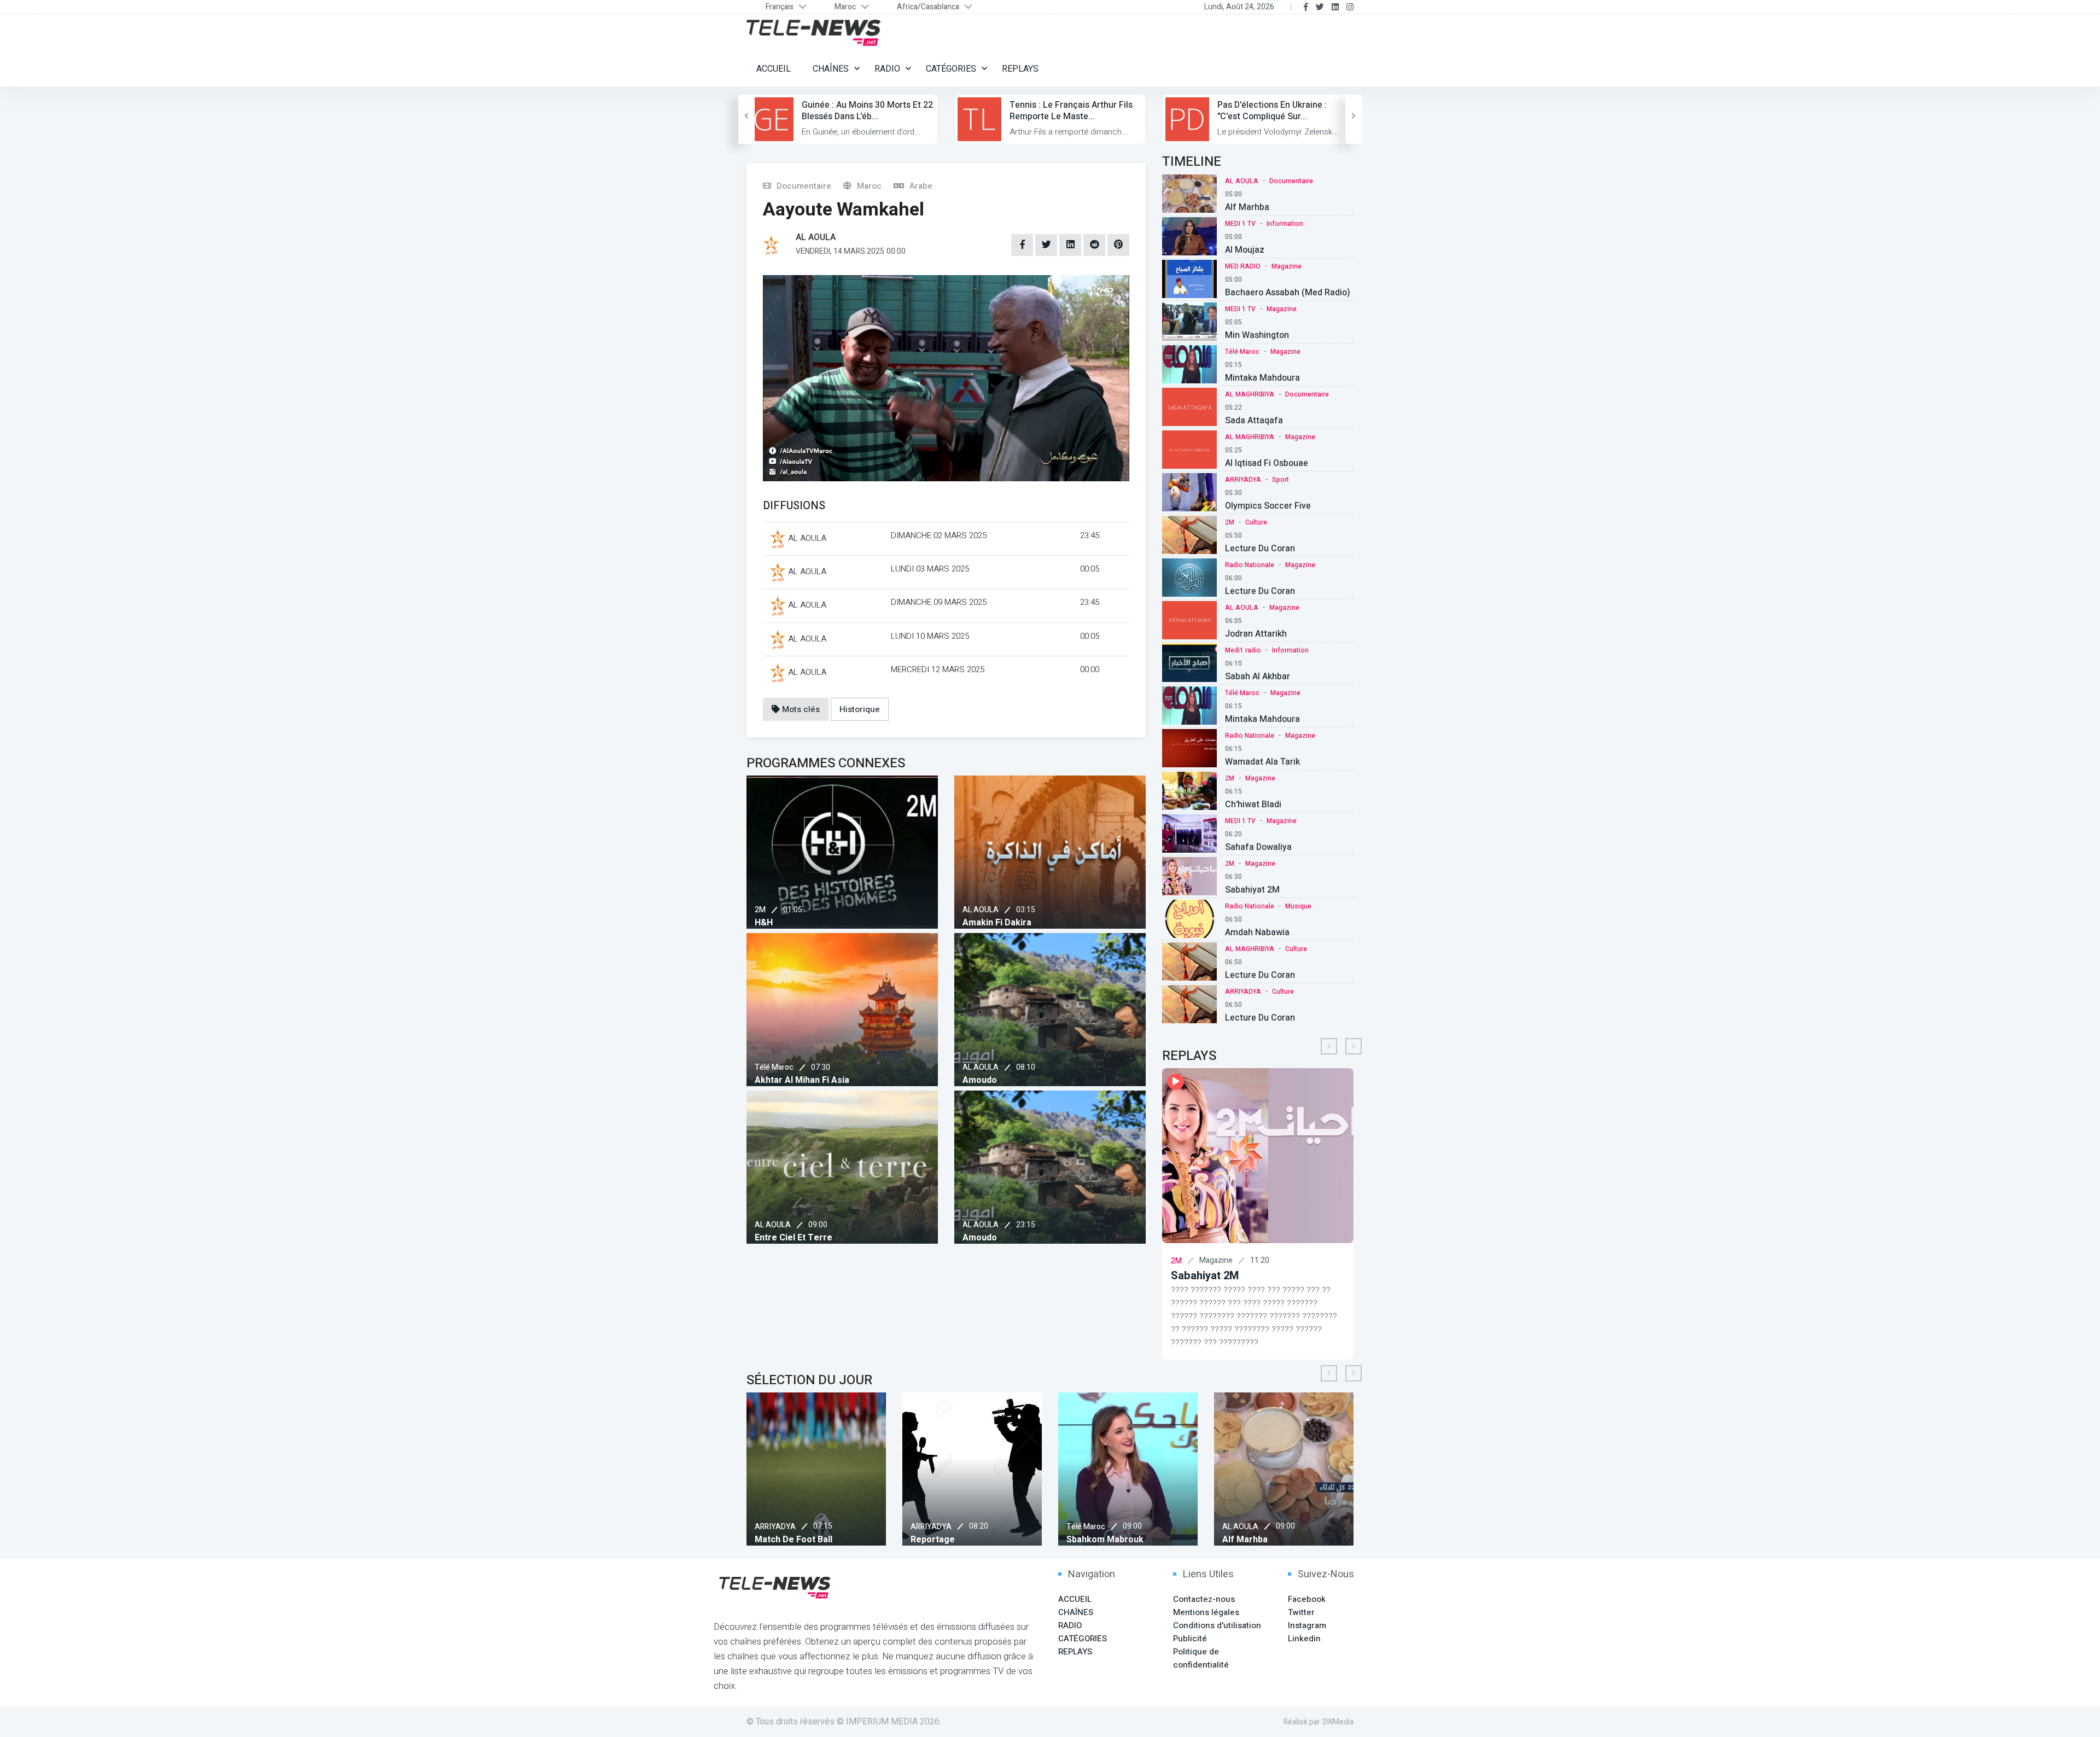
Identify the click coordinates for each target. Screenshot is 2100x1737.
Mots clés (800, 709)
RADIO (887, 69)
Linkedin (1304, 1639)
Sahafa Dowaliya (1258, 847)
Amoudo (980, 1080)
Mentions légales (1206, 1612)
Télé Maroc (774, 1067)
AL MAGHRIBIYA (1250, 394)
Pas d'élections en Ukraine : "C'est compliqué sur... (1272, 111)
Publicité (1190, 1639)
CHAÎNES (831, 69)
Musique (1298, 906)
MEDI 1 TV (1240, 224)
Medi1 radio (1243, 650)
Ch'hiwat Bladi (1253, 805)
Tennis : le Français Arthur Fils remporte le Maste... (1071, 111)
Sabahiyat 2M (1252, 890)
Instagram (1307, 1625)
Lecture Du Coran (1260, 549)
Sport (1281, 480)
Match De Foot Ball (1290, 1540)
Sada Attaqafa (1254, 421)
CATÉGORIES (951, 69)
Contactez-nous (1204, 1599)
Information (1285, 224)
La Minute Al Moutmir (1272, 1276)
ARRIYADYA (1243, 480)
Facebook (1307, 1599)
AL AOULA (981, 910)
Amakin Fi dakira (997, 923)
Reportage (805, 1540)
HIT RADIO (1237, 1261)
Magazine (1287, 266)
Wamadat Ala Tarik (1262, 762)
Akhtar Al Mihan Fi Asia (802, 1080)
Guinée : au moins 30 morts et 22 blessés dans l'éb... (867, 111)
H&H (764, 923)
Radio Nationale (1250, 565)
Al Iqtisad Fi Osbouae (1267, 463)
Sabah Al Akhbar (1258, 677)
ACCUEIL (774, 69)
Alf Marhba (1247, 207)
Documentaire (1291, 181)
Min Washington (1257, 335)
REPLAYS (1020, 69)
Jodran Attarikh (1256, 634)
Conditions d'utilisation (1217, 1625)
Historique (860, 709)
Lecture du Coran (1260, 591)
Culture (1256, 522)
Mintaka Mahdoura (1262, 378)
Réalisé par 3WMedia (1319, 1722)
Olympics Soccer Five (1268, 506)
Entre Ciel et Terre (794, 1238)
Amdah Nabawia (1257, 932)
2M (760, 910)
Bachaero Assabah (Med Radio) (1288, 293)
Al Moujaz (1245, 250)
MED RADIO (1243, 266)
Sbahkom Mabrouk (978, 1540)
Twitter (1301, 1612)
